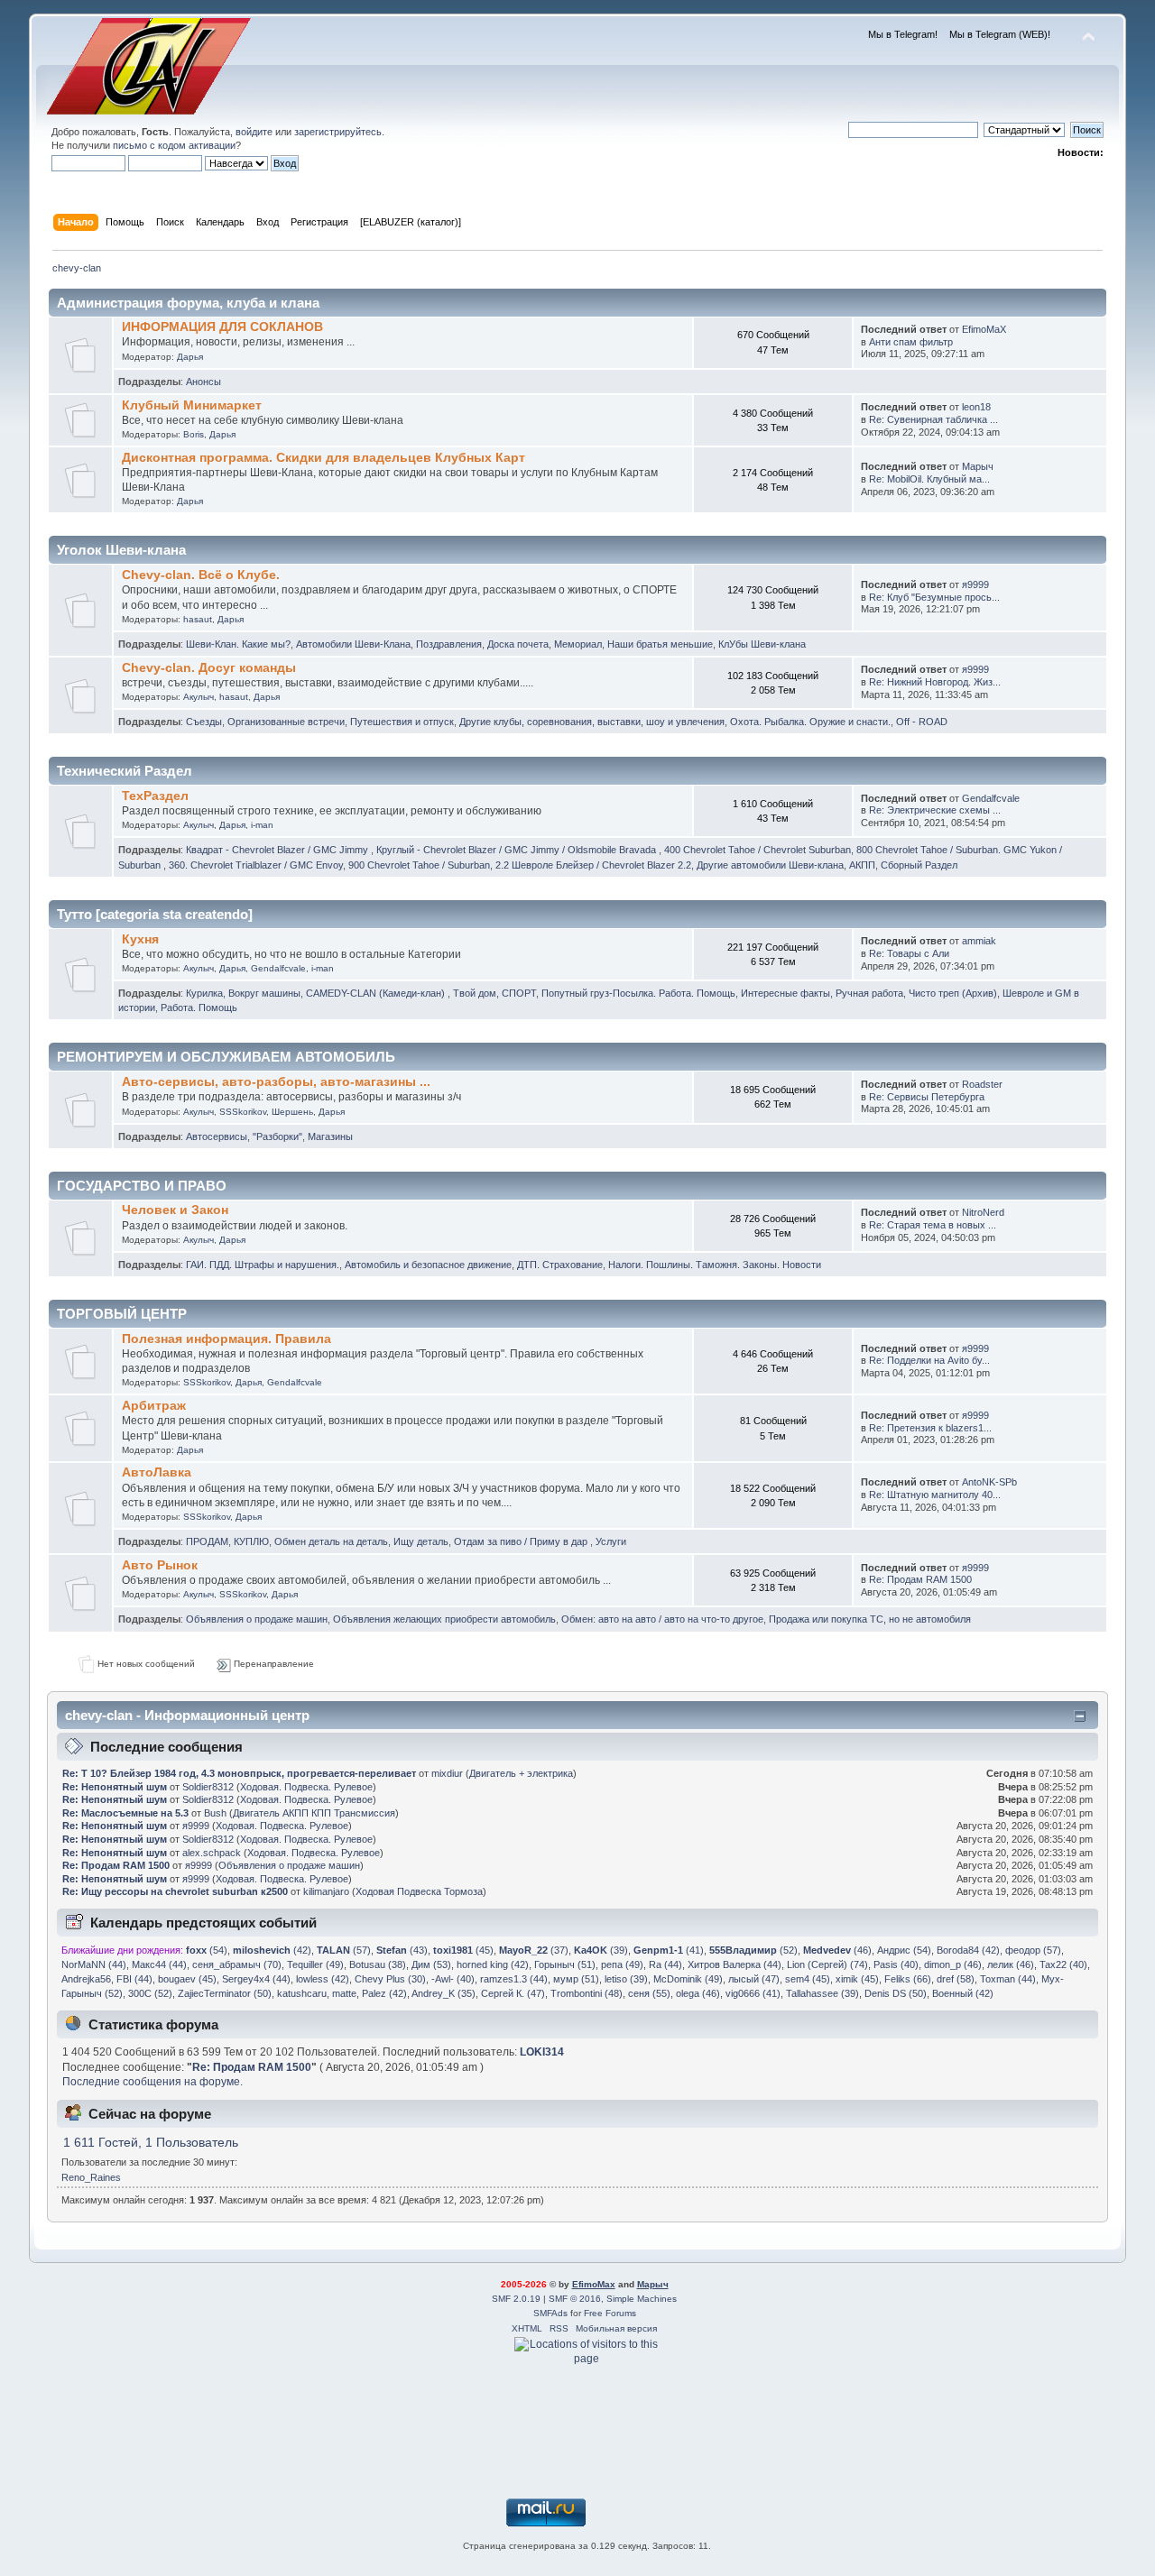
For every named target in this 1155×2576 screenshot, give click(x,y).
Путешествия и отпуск (402, 722)
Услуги (611, 1541)
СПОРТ (519, 993)
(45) (463, 1950)
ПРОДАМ (207, 1541)
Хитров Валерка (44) (735, 1964)
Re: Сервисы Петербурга (927, 1097)
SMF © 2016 (575, 2299)
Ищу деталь (421, 1541)
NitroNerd (983, 1212)
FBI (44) (134, 1979)
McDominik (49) (688, 1979)
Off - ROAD (922, 722)
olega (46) (698, 1993)
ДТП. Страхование (560, 1265)
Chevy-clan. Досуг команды (209, 668)
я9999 (975, 584)
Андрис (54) (904, 1950)
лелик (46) (1011, 1964)
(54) (207, 1950)
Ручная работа (869, 993)
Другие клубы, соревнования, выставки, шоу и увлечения (592, 722)
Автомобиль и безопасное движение (428, 1265)
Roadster (982, 1084)
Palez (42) (384, 1993)
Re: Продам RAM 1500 (920, 1579)
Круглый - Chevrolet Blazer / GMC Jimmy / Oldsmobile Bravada (517, 850)
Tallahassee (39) (822, 1993)
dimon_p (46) (953, 1964)
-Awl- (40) (453, 1979)
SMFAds (550, 2313)
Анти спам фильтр (911, 342)
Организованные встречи (286, 722)
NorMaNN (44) (94, 1964)
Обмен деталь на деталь (331, 1541)
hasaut (198, 619)
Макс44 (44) (159, 1964)
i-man (262, 825)
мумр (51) (576, 1979)
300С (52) (150, 1993)
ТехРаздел (155, 796)
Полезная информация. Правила (226, 1339)
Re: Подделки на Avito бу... (929, 1360)
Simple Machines (642, 2299)
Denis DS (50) (896, 1993)
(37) (534, 1950)
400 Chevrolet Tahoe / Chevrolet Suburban (758, 850)
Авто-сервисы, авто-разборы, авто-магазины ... (276, 1082)
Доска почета (518, 644)
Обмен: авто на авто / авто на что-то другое (662, 1619)
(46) (837, 1950)
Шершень (292, 1112)
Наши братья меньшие (660, 644)
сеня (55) (649, 1993)
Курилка (204, 993)
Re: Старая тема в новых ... (933, 1225)
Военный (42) (963, 1993)
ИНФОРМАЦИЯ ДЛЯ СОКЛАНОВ (222, 327)
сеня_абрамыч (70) (237, 1964)
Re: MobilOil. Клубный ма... (929, 479)
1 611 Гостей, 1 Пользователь (151, 2143)
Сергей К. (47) (513, 1993)
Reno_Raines (91, 2177)
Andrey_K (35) (444, 1993)
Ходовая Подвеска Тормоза (419, 1891)
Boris (194, 434)
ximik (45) (857, 1979)
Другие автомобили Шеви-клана (770, 865)
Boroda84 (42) (968, 1950)
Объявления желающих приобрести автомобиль (444, 1619)
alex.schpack (212, 1853)
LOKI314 (542, 2052)
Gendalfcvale (991, 798)
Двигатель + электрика (521, 1773)
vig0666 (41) (753, 1993)
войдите (254, 132)
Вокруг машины (264, 993)
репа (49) (622, 1964)
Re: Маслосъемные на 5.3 (125, 1813)
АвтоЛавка (157, 1472)
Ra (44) (665, 1964)
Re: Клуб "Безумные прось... (934, 597)
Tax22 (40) (1063, 1964)
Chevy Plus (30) (390, 1979)
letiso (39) (626, 1979)
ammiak (979, 941)
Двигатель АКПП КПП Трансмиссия (314, 1813)
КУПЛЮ (251, 1541)
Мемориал (578, 644)
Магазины (330, 1136)
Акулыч (199, 697)
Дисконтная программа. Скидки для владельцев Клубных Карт (323, 458)
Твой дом (475, 993)
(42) (272, 1950)
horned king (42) (493, 1964)
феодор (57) (1033, 1950)
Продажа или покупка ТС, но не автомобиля (870, 1619)
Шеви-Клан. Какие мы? (238, 644)
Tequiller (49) (315, 1964)
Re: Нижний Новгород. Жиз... (935, 682)
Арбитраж (154, 1406)
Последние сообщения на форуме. (152, 2082)
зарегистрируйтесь (338, 132)
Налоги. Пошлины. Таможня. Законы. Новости (715, 1265)
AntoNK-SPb (989, 1482)
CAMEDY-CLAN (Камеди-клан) (377, 993)
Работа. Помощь (199, 1007)
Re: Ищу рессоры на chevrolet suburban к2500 (175, 1891)
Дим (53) (431, 1964)
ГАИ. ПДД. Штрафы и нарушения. (263, 1265)
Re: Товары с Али (909, 953)
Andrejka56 (86, 1979)
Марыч (978, 466)
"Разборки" (277, 1136)
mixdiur (447, 1773)
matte (344, 1993)
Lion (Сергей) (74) (827, 1964)
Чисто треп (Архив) (953, 993)
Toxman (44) (1008, 1979)
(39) (601, 1950)
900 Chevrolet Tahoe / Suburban (419, 865)
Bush (215, 1813)
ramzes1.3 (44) (514, 1979)
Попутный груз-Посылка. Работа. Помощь (638, 993)
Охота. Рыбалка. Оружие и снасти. (810, 722)
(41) (669, 1950)
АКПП (862, 865)
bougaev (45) (187, 1979)
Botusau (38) (378, 1964)
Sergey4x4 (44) (256, 1979)
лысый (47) (754, 1979)
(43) (402, 1950)
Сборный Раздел (919, 865)
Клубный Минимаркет (192, 405)
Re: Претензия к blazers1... (930, 1428)
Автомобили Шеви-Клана (353, 644)
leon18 (976, 407)
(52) (753, 1950)
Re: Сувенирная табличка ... (933, 419)
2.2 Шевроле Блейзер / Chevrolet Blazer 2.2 (593, 865)
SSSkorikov (243, 1112)
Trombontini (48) (587, 1993)
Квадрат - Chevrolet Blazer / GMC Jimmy (278, 850)
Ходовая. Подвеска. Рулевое (306, 1787)
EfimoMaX (984, 329)
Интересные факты (785, 993)
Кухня (140, 939)
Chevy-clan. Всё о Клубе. (201, 575)
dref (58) (956, 1979)
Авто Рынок (160, 1565)
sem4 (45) (808, 1979)
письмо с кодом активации (174, 145)
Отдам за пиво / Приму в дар (522, 1541)
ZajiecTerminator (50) (225, 1993)
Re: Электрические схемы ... (935, 810)
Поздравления (449, 644)
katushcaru (302, 1993)
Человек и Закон (175, 1210)
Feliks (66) (908, 1979)
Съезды (204, 722)
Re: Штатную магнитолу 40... (935, 1495)
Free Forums (610, 2313)
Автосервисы (217, 1136)
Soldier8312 (208, 1787)
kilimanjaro (326, 1891)
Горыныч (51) (565, 1964)
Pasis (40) (896, 1964)
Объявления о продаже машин (257, 1619)
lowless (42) (323, 1979)
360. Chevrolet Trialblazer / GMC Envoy (256, 865)
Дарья (190, 357)
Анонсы (203, 382)
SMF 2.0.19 (516, 2299)
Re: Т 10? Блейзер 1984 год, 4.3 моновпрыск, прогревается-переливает (239, 1773)
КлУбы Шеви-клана (762, 644)
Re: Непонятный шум (115, 1787)
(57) (344, 1950)
